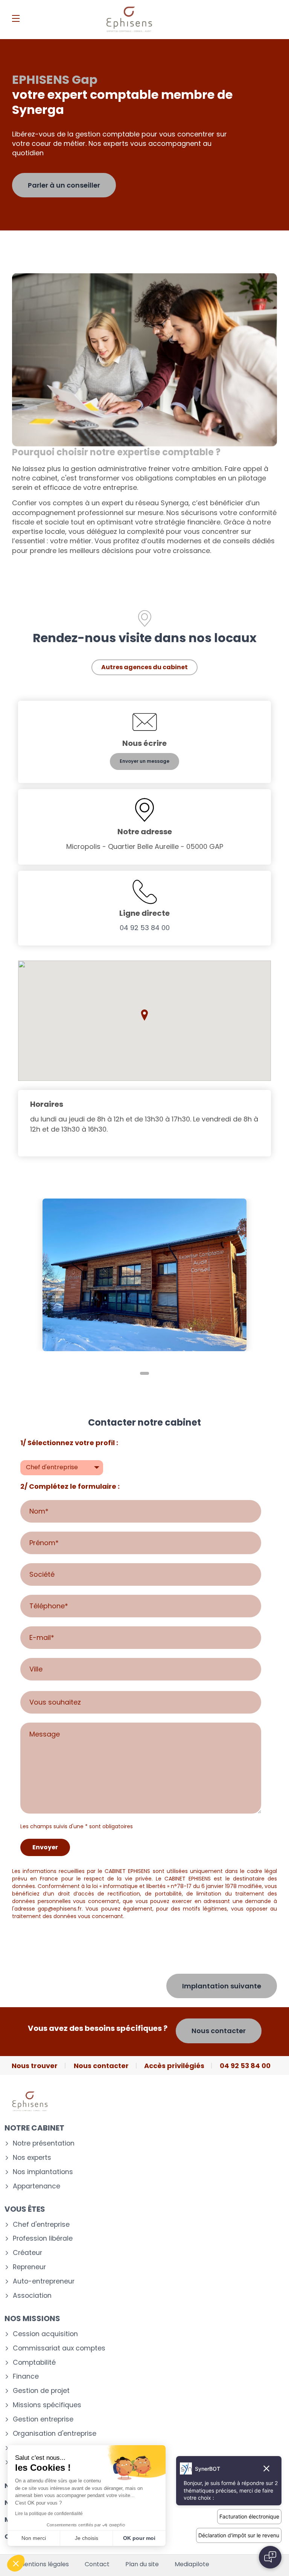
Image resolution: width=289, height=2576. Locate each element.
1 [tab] (144, 1373)
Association (32, 2296)
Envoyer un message (144, 761)
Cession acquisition (45, 2334)
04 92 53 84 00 (145, 928)
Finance (26, 2377)
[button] (144, 1015)
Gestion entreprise (43, 2419)
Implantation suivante (222, 1986)
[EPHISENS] (129, 20)
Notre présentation (44, 2143)
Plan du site (142, 2564)
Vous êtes (25, 2209)
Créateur (27, 2253)
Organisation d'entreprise (55, 2434)
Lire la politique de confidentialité (49, 2514)
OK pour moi (139, 2538)
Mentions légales (44, 2564)
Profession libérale (43, 2239)
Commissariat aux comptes (59, 2348)
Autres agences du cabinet (144, 667)
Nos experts (32, 2158)
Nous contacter (219, 2031)
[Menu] (16, 18)
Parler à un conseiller (64, 185)
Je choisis (87, 2538)
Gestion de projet (41, 2391)
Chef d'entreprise (41, 2225)
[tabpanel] (144, 1275)
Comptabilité (34, 2363)
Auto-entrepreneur (44, 2281)
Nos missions (32, 2318)
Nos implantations (43, 2172)
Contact (97, 2564)
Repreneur (29, 2267)
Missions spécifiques (47, 2405)
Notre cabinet (34, 2128)
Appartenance (37, 2186)
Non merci (34, 2538)
